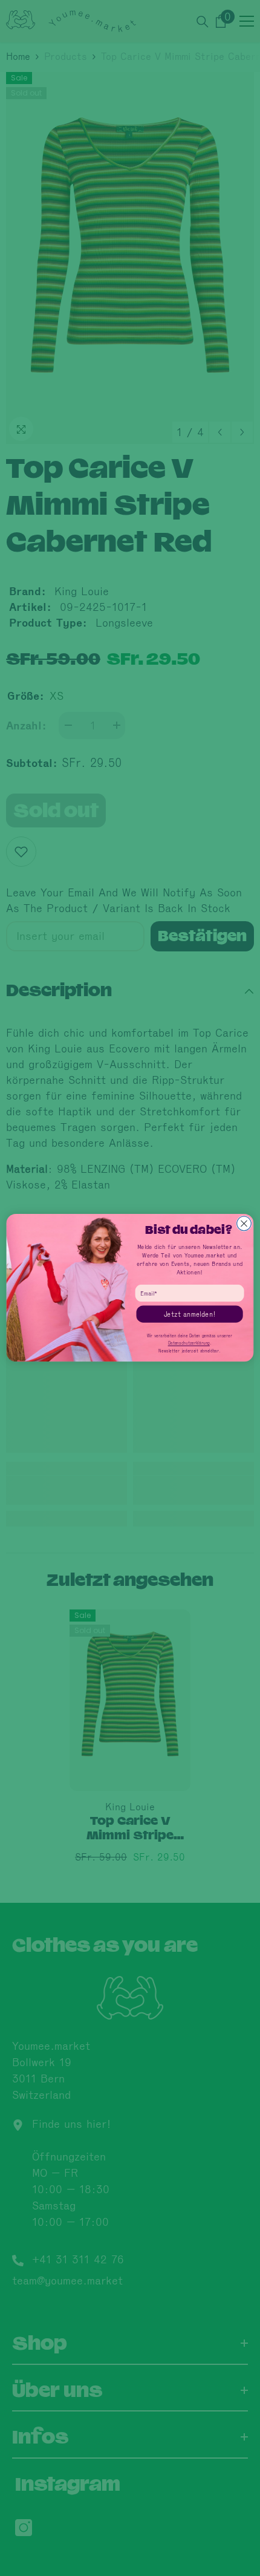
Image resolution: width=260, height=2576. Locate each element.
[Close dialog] (244, 1224)
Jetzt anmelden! (190, 1314)
